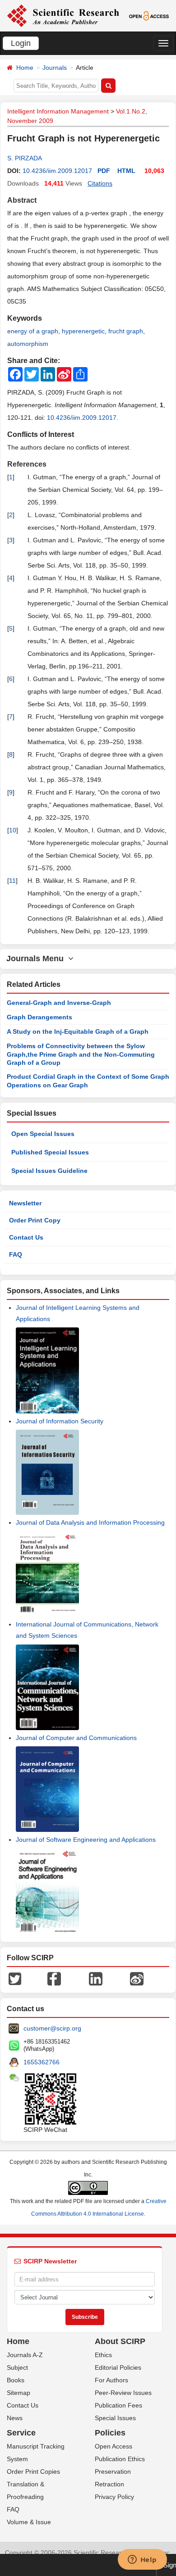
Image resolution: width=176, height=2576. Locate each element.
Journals (55, 68)
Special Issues (115, 2418)
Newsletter (25, 1203)
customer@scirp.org (52, 2028)
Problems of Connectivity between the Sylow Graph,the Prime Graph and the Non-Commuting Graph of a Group (81, 1054)
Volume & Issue (29, 2522)
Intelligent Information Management (58, 111)
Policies (110, 2433)
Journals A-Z (25, 2355)
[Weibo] (137, 1978)
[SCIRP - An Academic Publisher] (63, 15)
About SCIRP (120, 2341)
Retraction (109, 2484)
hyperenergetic (83, 331)
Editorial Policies (118, 2367)
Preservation (113, 2472)
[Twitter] (15, 1978)
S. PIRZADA (25, 158)
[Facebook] (54, 1978)
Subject (17, 2367)
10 (13, 830)
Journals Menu (37, 959)
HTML (126, 171)
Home (25, 68)
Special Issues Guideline (49, 1171)
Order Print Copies (33, 2472)
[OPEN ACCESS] (149, 15)
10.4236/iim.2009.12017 (57, 171)
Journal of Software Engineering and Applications (86, 1840)
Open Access (113, 2446)
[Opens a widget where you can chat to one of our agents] (142, 2560)
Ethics (103, 2355)
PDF (104, 171)
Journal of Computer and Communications (76, 1738)
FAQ (16, 1254)
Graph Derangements (39, 1017)
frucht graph (126, 331)
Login (21, 43)
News (15, 2418)
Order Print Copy (35, 1220)
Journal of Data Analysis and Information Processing (90, 1522)
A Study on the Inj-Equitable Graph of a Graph (78, 1031)
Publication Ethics (120, 2459)
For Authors (111, 2380)
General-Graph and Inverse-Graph (59, 1003)
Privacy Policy (114, 2497)
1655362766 (42, 2062)
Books (16, 2380)
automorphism (28, 344)
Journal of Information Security (60, 1421)
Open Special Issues (43, 1134)
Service (21, 2433)
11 (12, 881)
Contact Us (26, 1237)
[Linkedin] (96, 1978)
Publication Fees (118, 2405)
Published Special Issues (50, 1152)
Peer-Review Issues (123, 2393)
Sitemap (19, 2393)
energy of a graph (33, 331)
